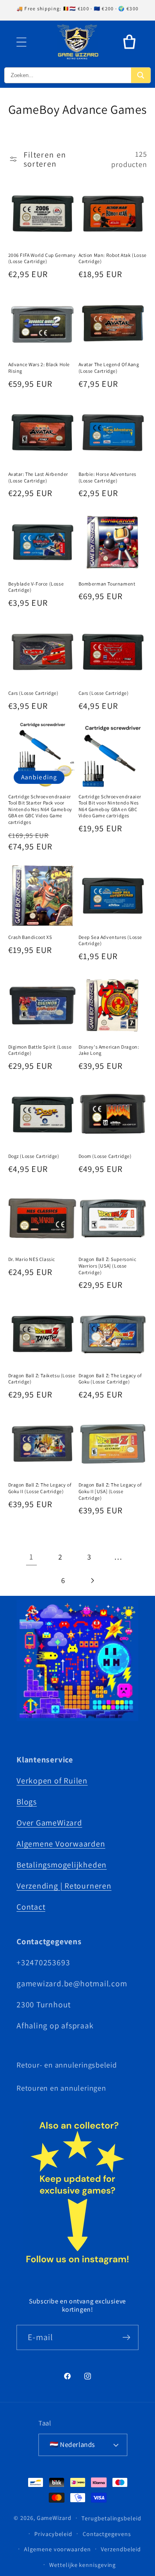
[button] (21, 42)
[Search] (141, 75)
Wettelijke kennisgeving (82, 2565)
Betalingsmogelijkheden (62, 1865)
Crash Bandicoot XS (30, 937)
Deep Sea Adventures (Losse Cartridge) (111, 940)
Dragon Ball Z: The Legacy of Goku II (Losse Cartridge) (40, 1488)
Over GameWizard (49, 1823)
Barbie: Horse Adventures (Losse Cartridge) (107, 477)
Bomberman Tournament (107, 584)
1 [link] (31, 1557)
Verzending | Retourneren (64, 1886)
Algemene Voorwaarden (61, 1844)
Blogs (27, 1802)
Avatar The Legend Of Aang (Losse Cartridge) (109, 368)
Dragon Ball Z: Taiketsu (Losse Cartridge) (42, 1379)
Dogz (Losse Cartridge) (34, 1156)
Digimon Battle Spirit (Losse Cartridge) (40, 1050)
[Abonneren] (126, 2337)
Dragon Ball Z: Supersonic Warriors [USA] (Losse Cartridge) (107, 1266)
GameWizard (54, 2518)
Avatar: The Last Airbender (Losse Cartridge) (38, 477)
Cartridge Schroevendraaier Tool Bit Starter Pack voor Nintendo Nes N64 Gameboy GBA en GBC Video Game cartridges (40, 809)
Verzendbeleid (121, 2549)
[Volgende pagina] (92, 1580)
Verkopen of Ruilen (52, 1781)
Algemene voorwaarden (57, 2549)
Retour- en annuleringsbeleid (67, 2065)
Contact (31, 1907)
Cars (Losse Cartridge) (33, 693)
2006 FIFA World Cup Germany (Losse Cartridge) (42, 258)
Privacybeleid (53, 2534)
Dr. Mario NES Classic (32, 1259)
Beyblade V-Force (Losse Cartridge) (36, 587)
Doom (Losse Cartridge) (105, 1156)
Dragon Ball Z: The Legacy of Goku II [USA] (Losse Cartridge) (110, 1491)
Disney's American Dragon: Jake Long (109, 1050)
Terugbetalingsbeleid (111, 2518)
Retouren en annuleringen (61, 2088)
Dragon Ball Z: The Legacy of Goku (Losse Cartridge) (110, 1379)
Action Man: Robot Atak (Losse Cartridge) (113, 258)
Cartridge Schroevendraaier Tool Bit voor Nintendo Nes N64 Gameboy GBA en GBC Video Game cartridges (110, 806)
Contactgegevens (107, 2534)
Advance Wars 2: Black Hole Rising (39, 368)
